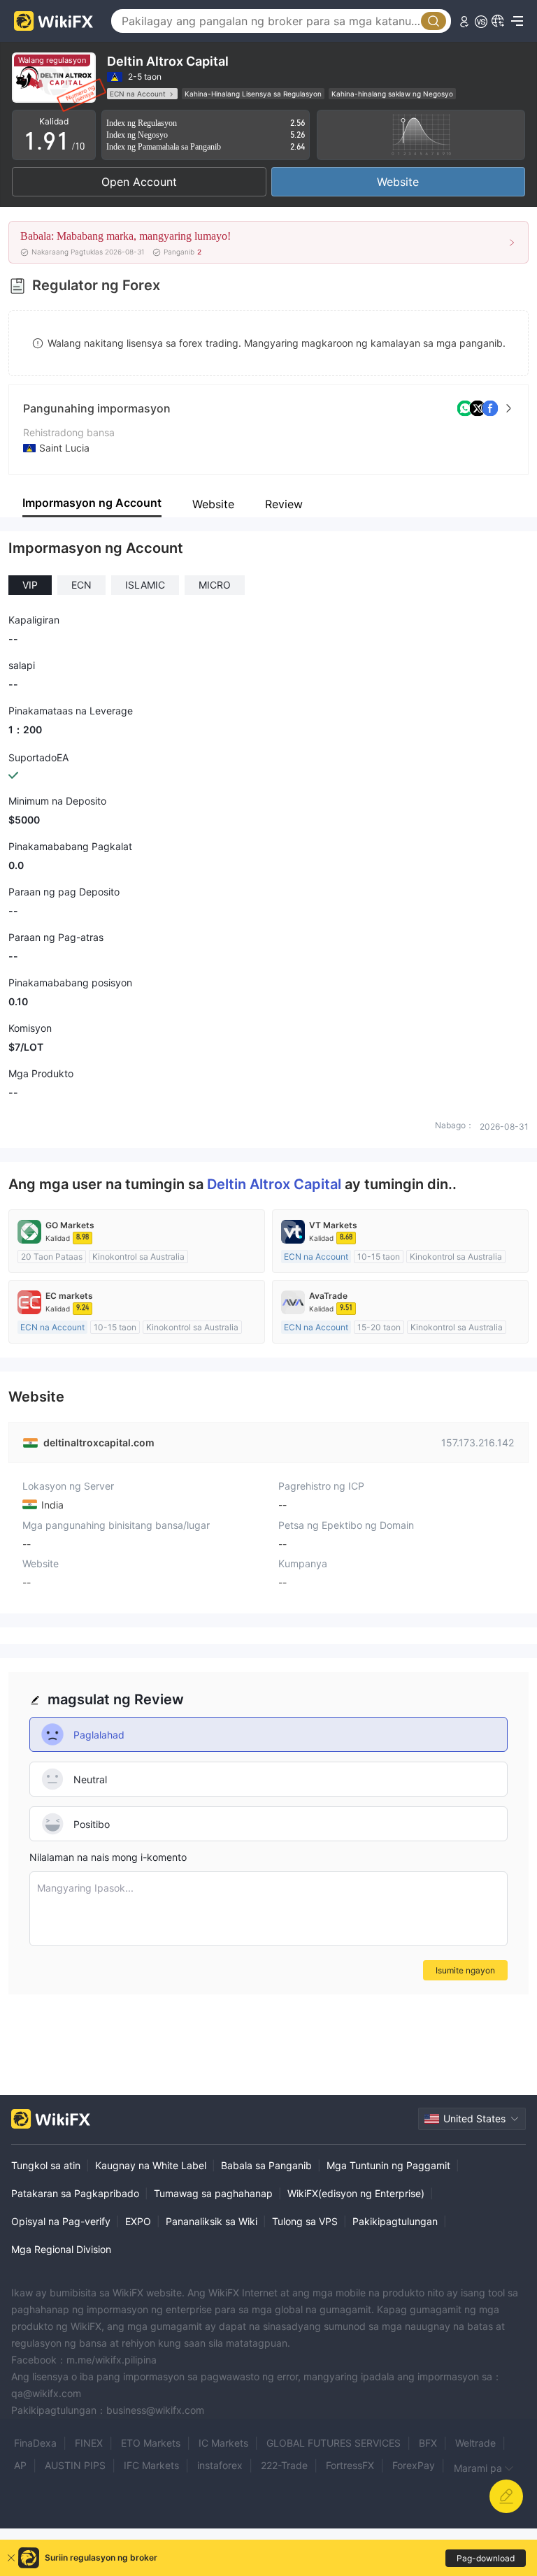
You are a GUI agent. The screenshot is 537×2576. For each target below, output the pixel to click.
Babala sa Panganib (266, 2165)
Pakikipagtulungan (395, 2221)
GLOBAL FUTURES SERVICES (334, 2443)
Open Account (139, 182)
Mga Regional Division (61, 2249)
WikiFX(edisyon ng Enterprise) (356, 2193)
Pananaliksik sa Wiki (212, 2221)
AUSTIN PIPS (75, 2465)
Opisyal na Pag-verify (61, 2221)
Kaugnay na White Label (151, 2165)
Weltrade (475, 2443)
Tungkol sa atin (46, 2165)
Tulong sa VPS (305, 2221)
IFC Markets (151, 2465)
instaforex (220, 2465)
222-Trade (284, 2465)
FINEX (89, 2443)
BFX (428, 2443)
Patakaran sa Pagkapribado (75, 2193)
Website (398, 182)
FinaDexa (35, 2443)
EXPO (138, 2221)
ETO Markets (151, 2443)
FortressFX (350, 2465)
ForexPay (414, 2465)
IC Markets (223, 2443)
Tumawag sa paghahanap (213, 2193)
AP (20, 2465)
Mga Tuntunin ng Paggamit (388, 2165)
